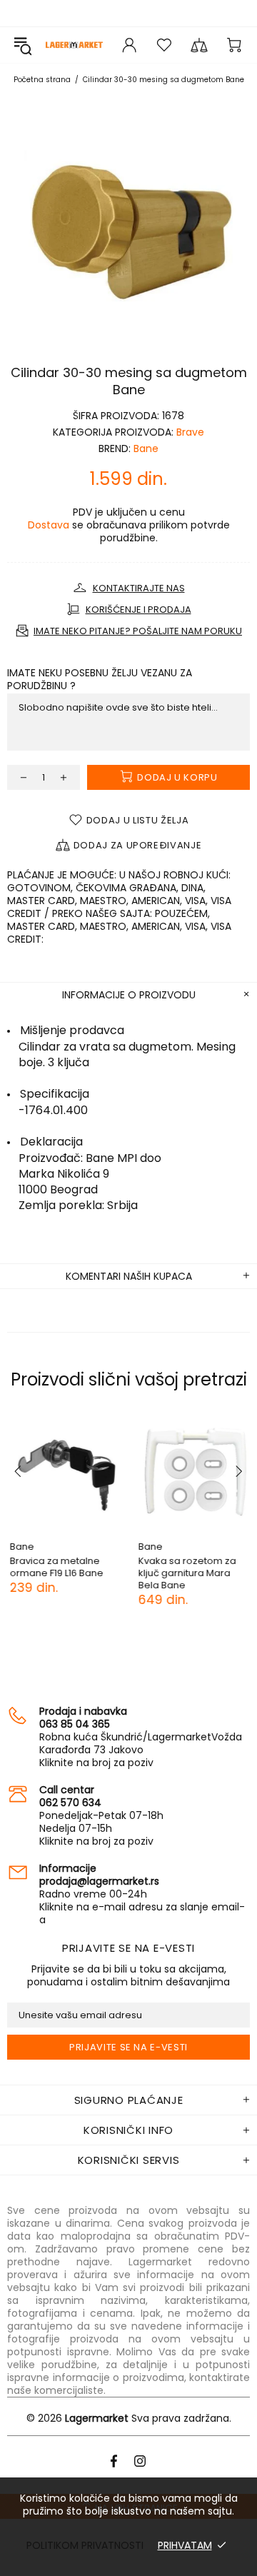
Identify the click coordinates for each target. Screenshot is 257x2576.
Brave (190, 432)
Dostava (49, 525)
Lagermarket (74, 45)
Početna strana (42, 80)
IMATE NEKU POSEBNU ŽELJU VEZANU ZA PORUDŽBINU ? (100, 679)
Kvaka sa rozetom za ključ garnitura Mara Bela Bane (185, 1573)
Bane (146, 448)
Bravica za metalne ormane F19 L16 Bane (54, 1567)
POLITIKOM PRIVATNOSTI (85, 2545)
